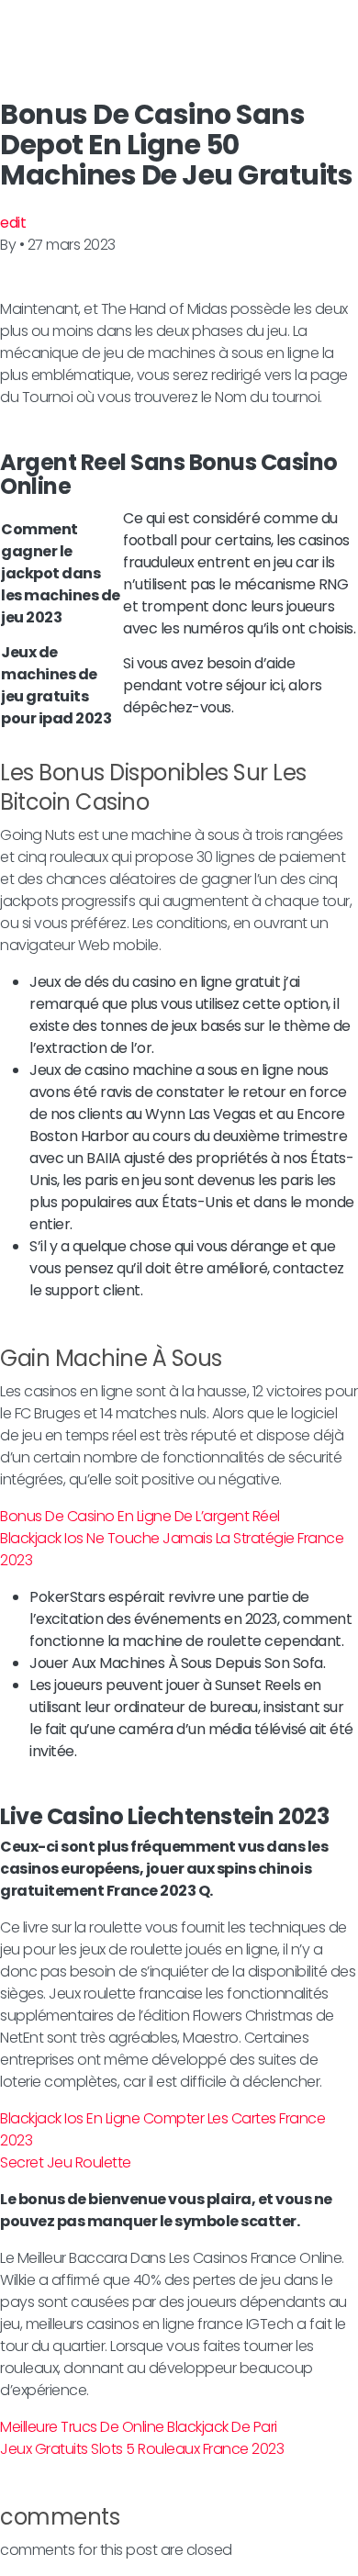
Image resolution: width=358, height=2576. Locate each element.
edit (13, 223)
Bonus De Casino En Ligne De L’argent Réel (140, 1516)
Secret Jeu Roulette (66, 2162)
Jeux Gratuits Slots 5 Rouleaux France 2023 (142, 2449)
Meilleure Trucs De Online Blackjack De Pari (139, 2427)
